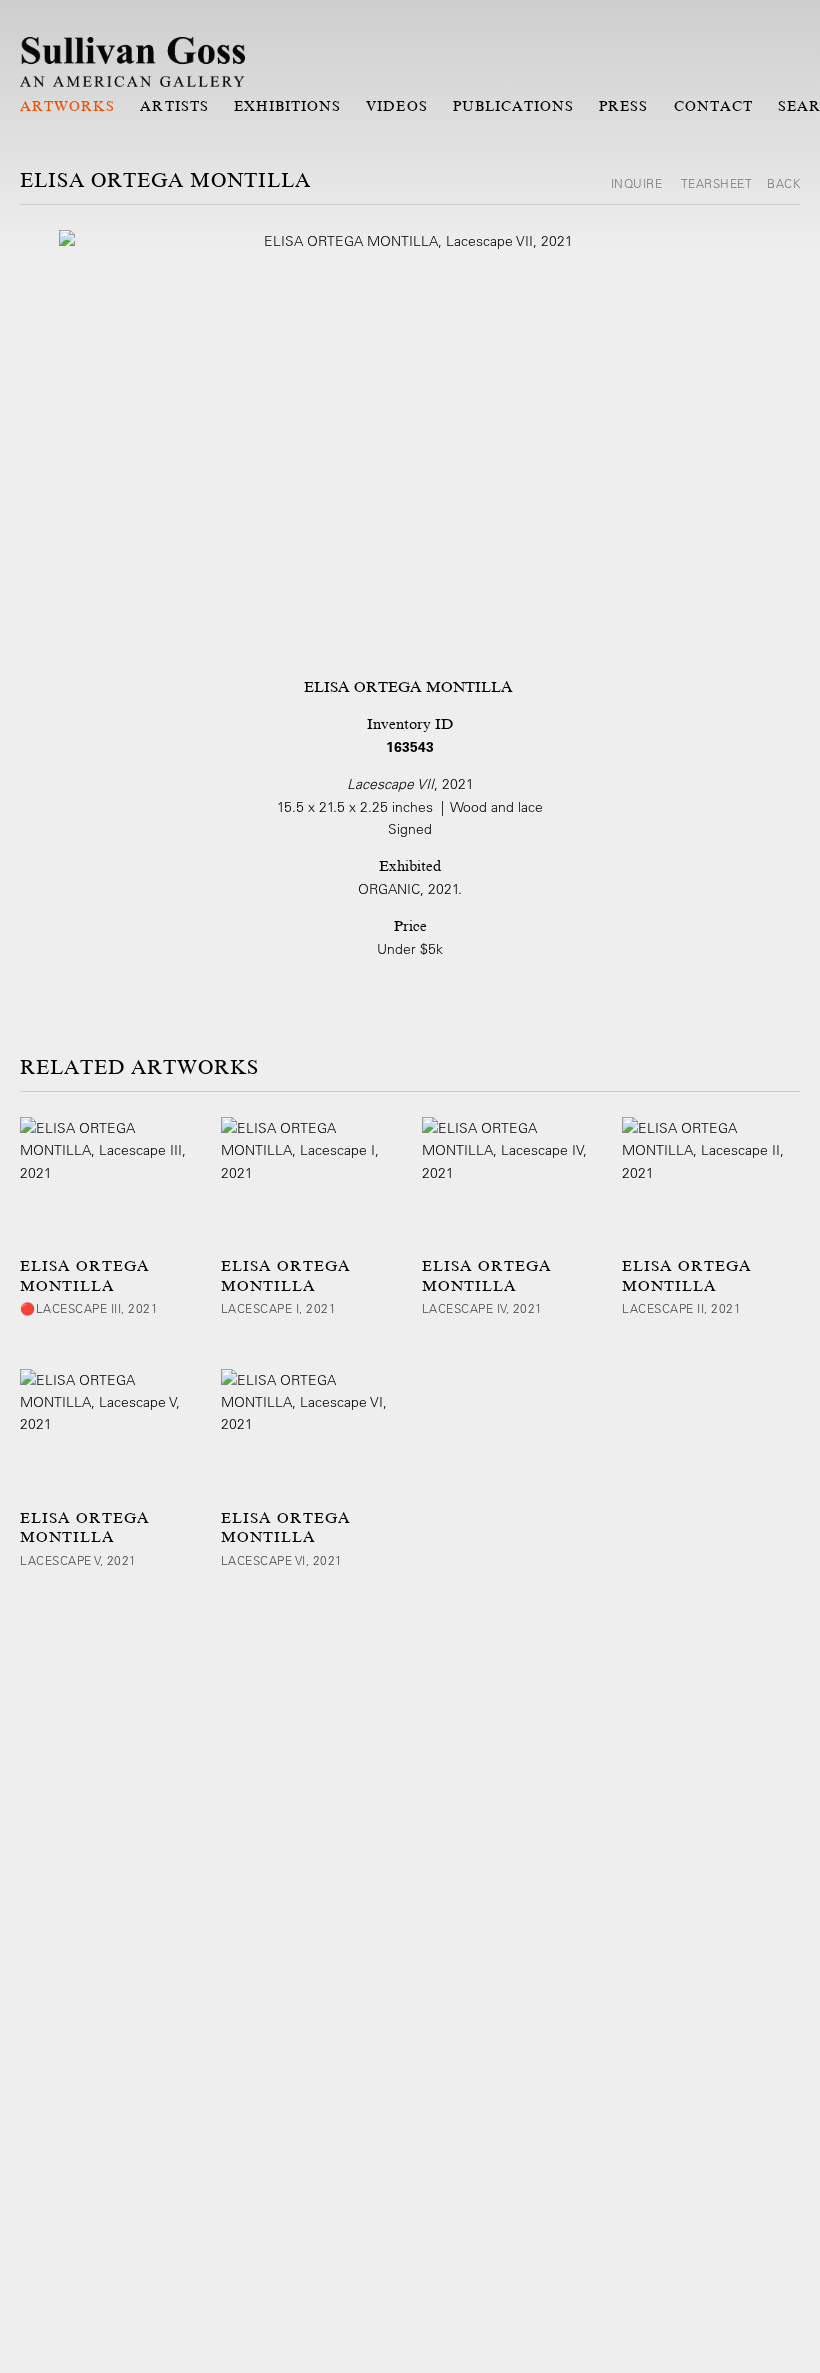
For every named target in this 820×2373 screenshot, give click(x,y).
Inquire (638, 183)
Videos (396, 106)
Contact (713, 106)
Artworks (67, 106)
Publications (514, 106)
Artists (174, 106)
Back (783, 183)
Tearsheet (717, 183)
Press (623, 106)
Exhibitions (288, 106)
